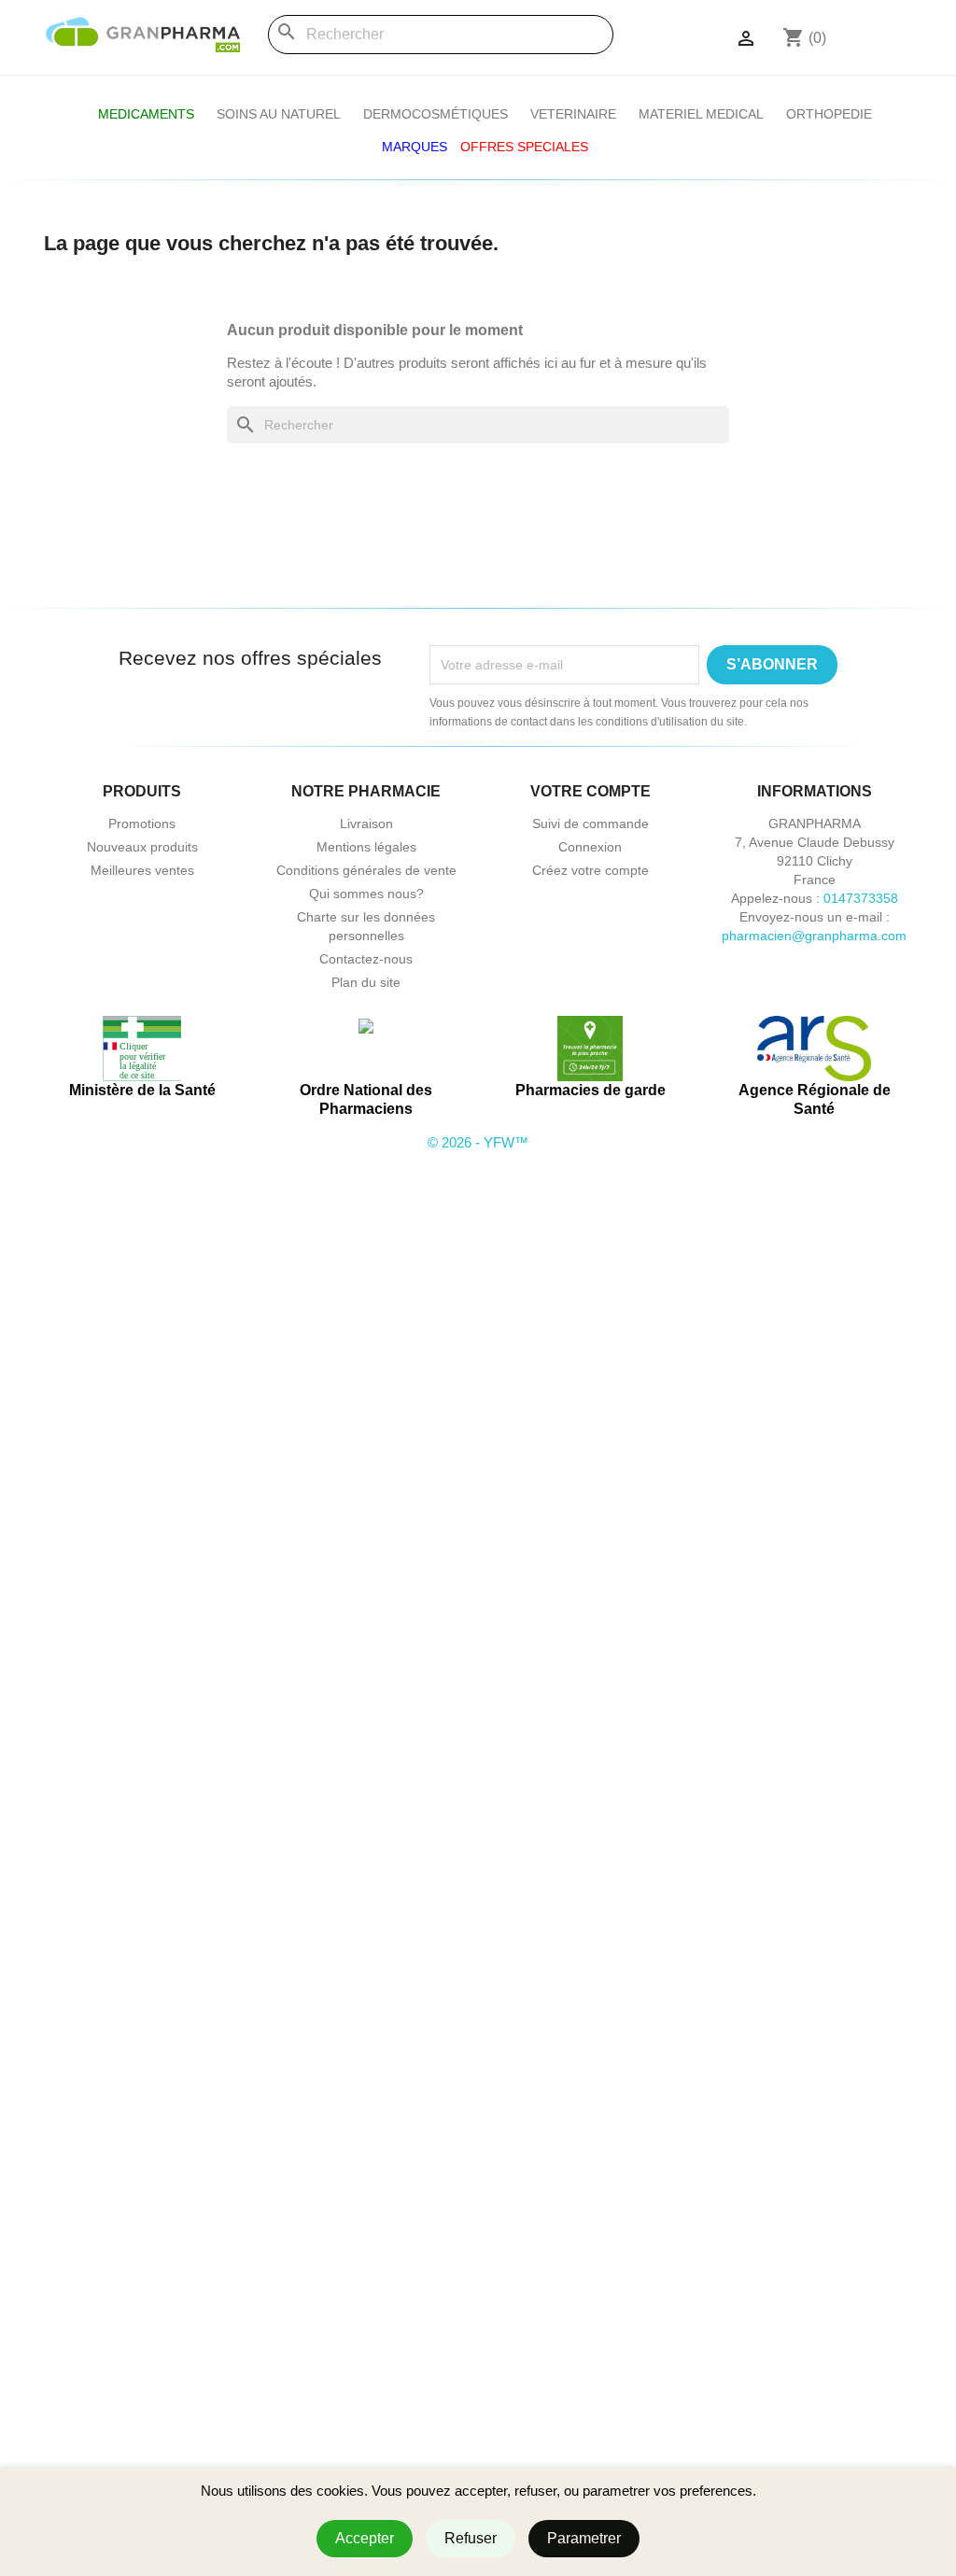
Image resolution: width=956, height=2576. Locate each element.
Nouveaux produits (142, 847)
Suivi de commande (590, 823)
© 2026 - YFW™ (478, 1142)
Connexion (590, 847)
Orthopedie (829, 114)
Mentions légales (366, 847)
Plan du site (366, 982)
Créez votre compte (590, 870)
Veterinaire (573, 114)
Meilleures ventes (142, 870)
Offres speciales (524, 147)
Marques (415, 147)
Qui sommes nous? (366, 894)
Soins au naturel (279, 114)
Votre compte (590, 791)
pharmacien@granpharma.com (814, 936)
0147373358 (861, 898)
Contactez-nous (366, 959)
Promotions (142, 823)
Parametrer (584, 2538)
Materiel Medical (701, 114)
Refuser (471, 2538)
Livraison (366, 823)
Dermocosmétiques (436, 114)
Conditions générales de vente (366, 870)
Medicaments (146, 114)
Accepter (365, 2538)
